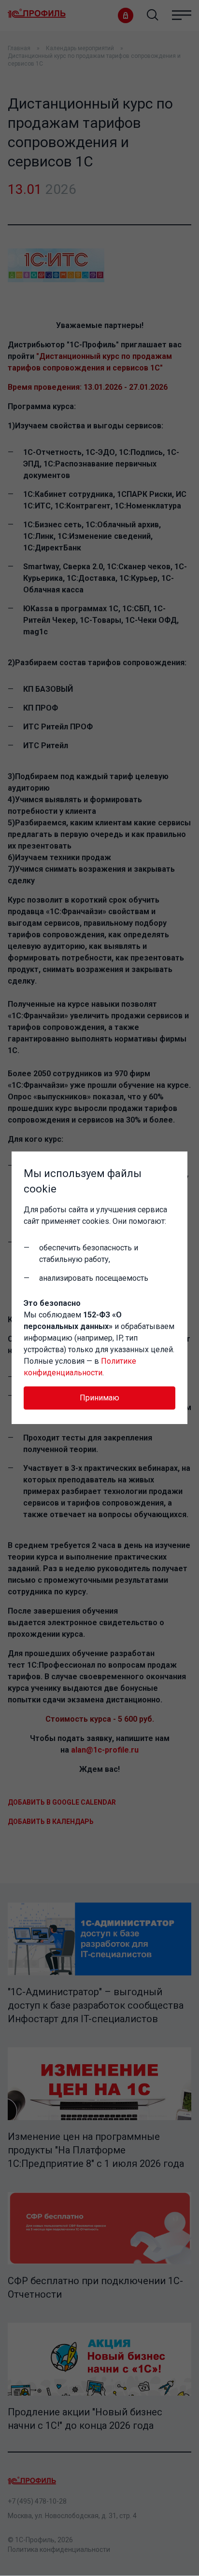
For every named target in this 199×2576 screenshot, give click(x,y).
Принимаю (99, 1398)
